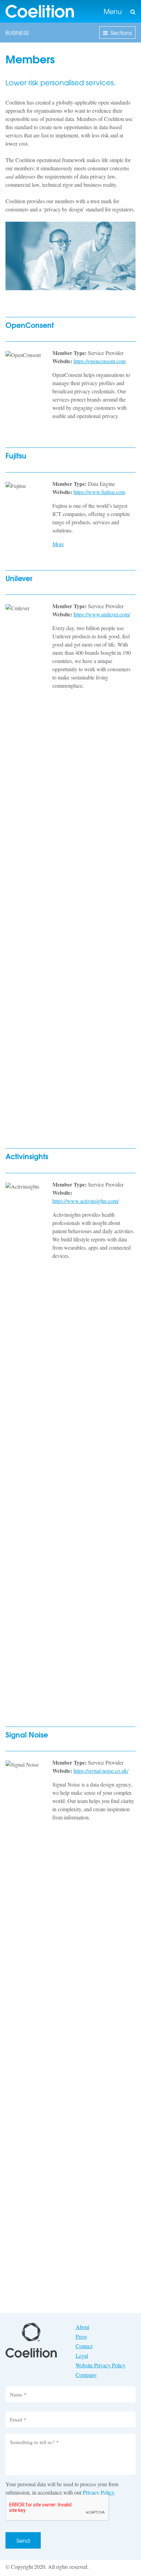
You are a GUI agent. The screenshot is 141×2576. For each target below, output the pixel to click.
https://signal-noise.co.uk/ (101, 1771)
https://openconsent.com (100, 361)
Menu (113, 11)
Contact (84, 2346)
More (58, 544)
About (82, 2327)
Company (86, 2375)
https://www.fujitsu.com (99, 492)
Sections (121, 33)
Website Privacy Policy (101, 2365)
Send (23, 2540)
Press (81, 2336)
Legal (82, 2356)
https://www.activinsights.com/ (86, 1201)
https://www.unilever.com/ (102, 614)
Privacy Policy (98, 2492)
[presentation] (57, 2508)
